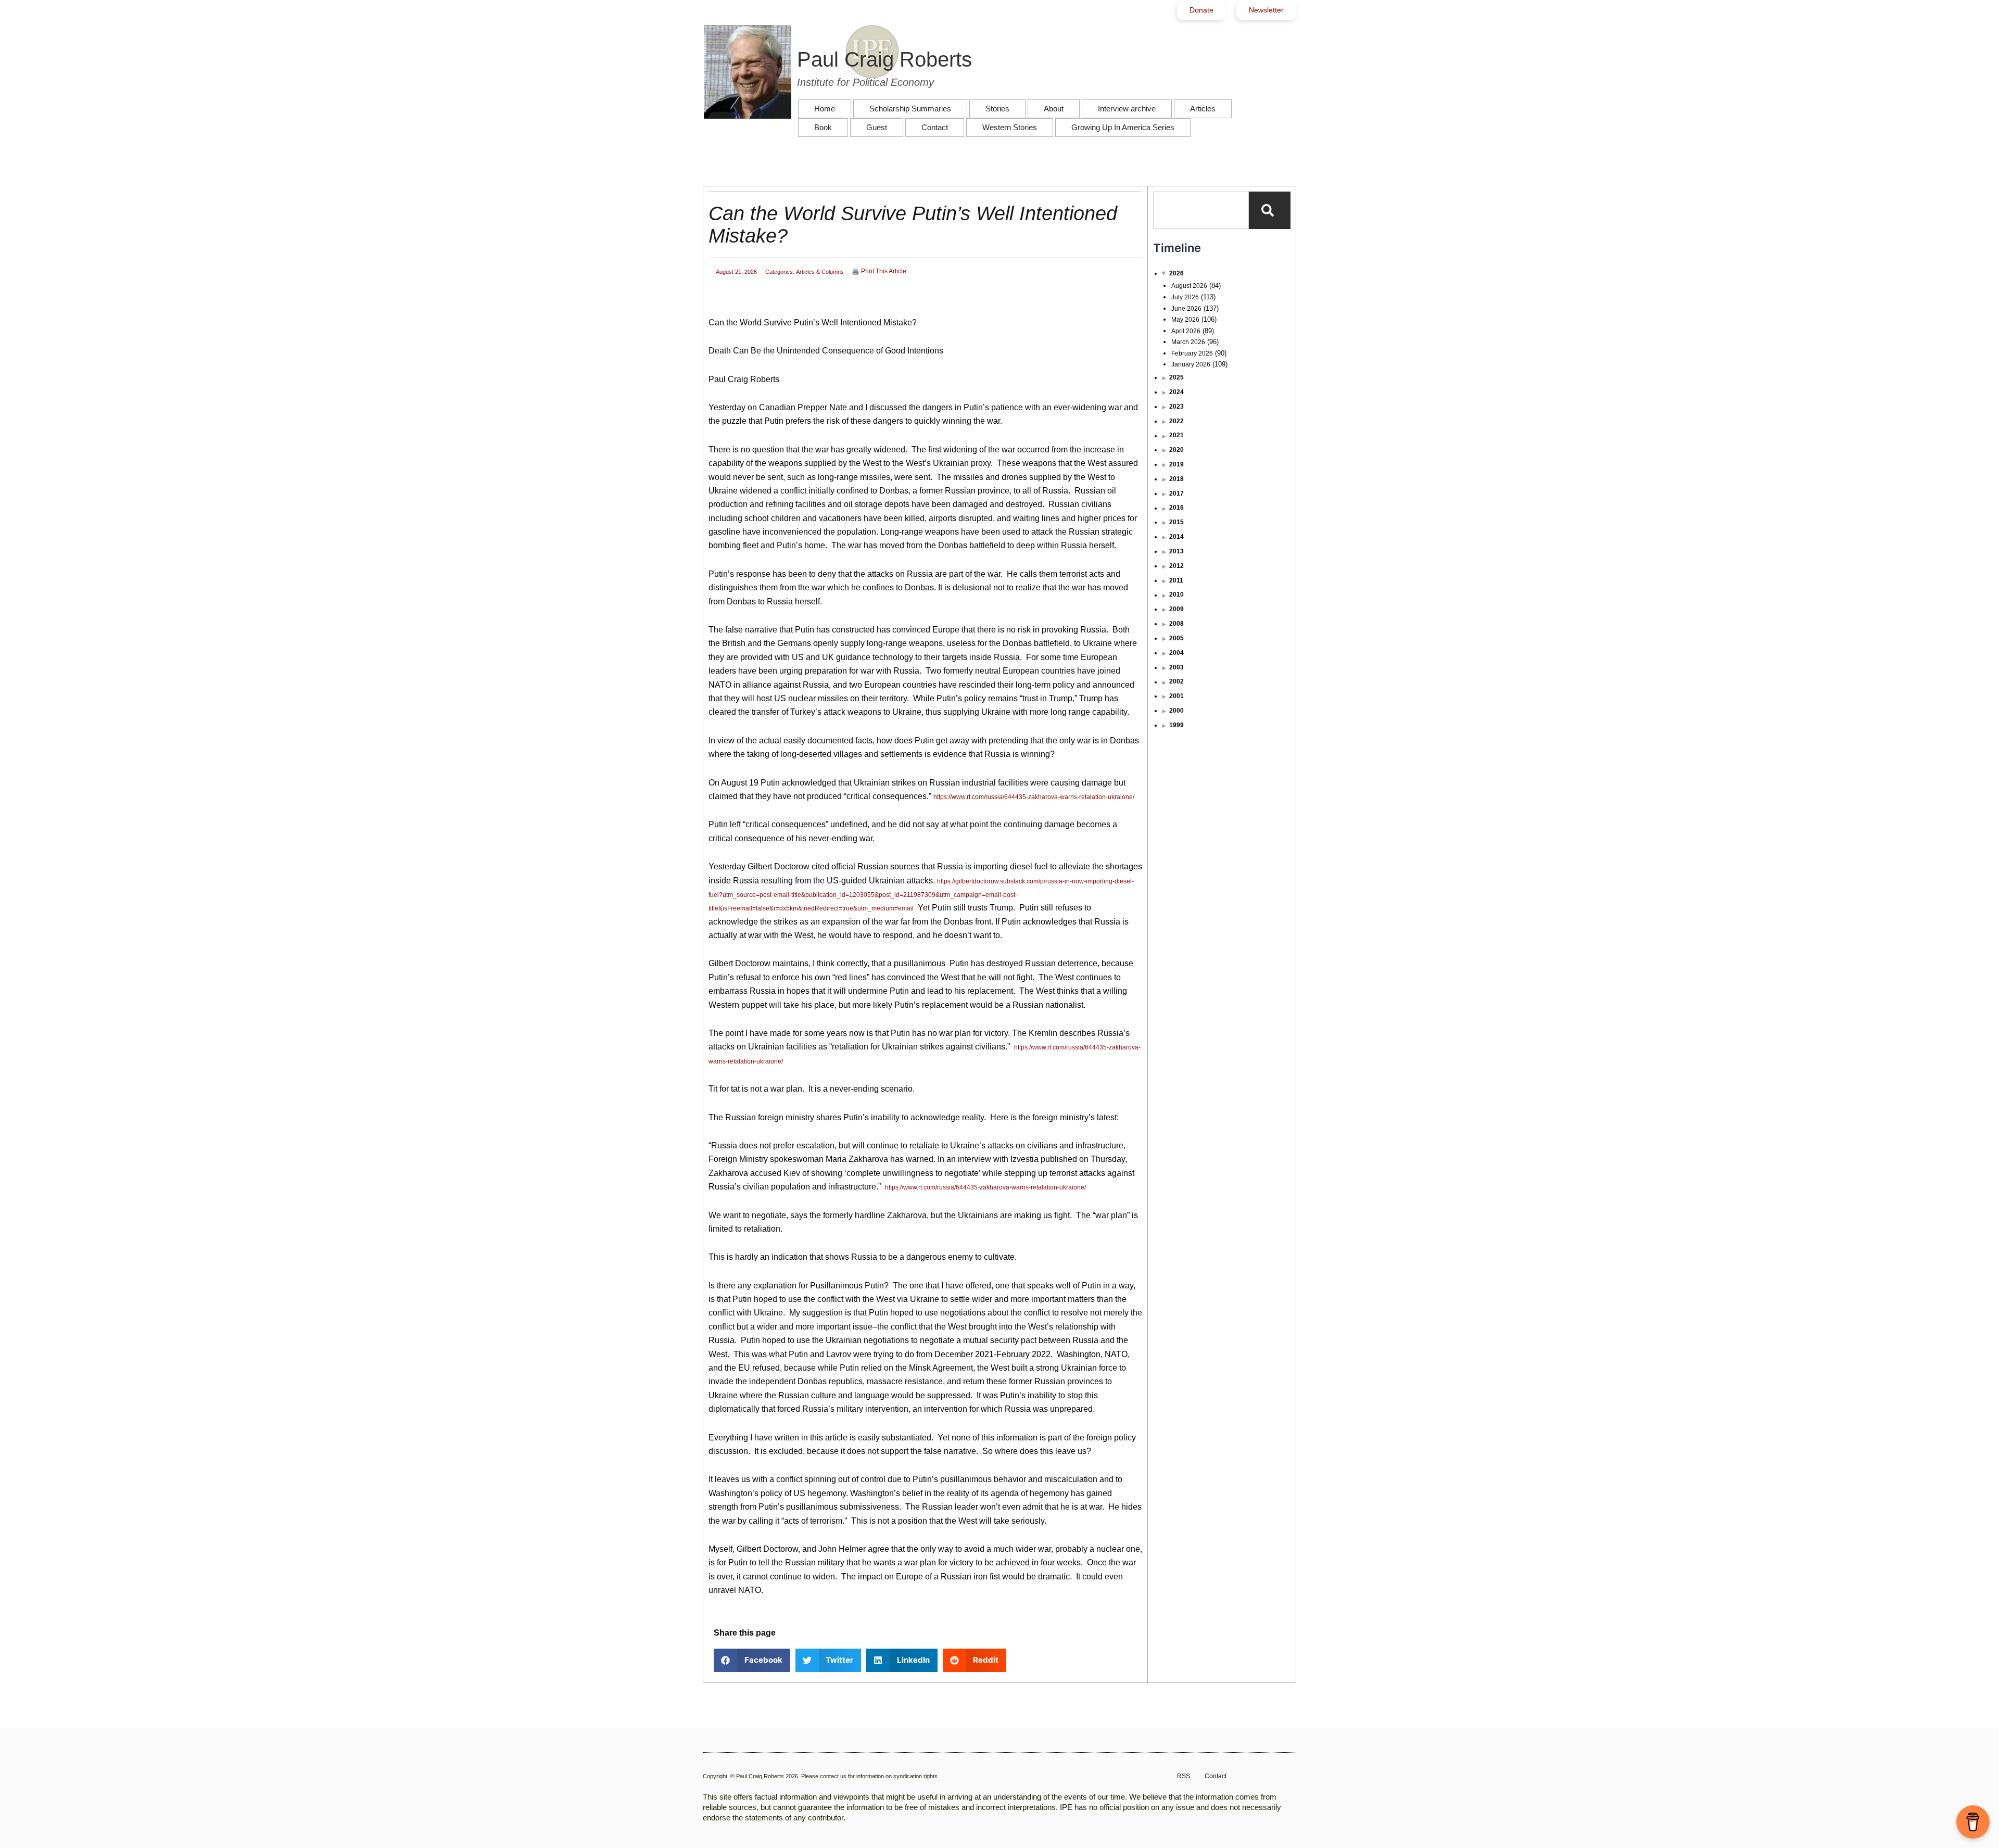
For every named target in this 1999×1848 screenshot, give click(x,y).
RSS (1184, 1776)
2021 (1176, 435)
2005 (1176, 638)
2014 (1176, 537)
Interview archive (1127, 109)
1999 (1176, 725)
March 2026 (1188, 342)
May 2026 (1185, 320)
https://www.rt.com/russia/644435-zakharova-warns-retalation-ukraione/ (1034, 797)
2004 (1176, 653)
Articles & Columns (820, 272)
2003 (1176, 667)
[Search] (1270, 210)
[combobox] (1201, 210)
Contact (935, 127)
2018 (1176, 479)
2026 (1176, 273)
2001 (1176, 696)
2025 (1176, 377)
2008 (1176, 624)
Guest (877, 127)
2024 (1176, 392)
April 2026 (1186, 331)
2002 (1176, 681)
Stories (997, 109)
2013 (1176, 551)
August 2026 (1189, 286)
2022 (1176, 421)
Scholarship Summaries (910, 109)
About (1054, 109)
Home (825, 109)
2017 (1176, 493)
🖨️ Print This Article (879, 271)
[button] (752, 1660)
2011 (1176, 580)
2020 (1176, 450)
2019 (1176, 464)
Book (823, 127)
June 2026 (1186, 309)
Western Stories (1010, 127)
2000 (1176, 711)
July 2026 (1185, 297)
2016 (1176, 508)
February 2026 (1192, 353)
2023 (1176, 407)
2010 (1176, 594)
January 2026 (1191, 364)
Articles (1203, 109)
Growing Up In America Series (1123, 127)
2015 (1176, 522)
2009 (1176, 609)
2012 (1176, 566)
